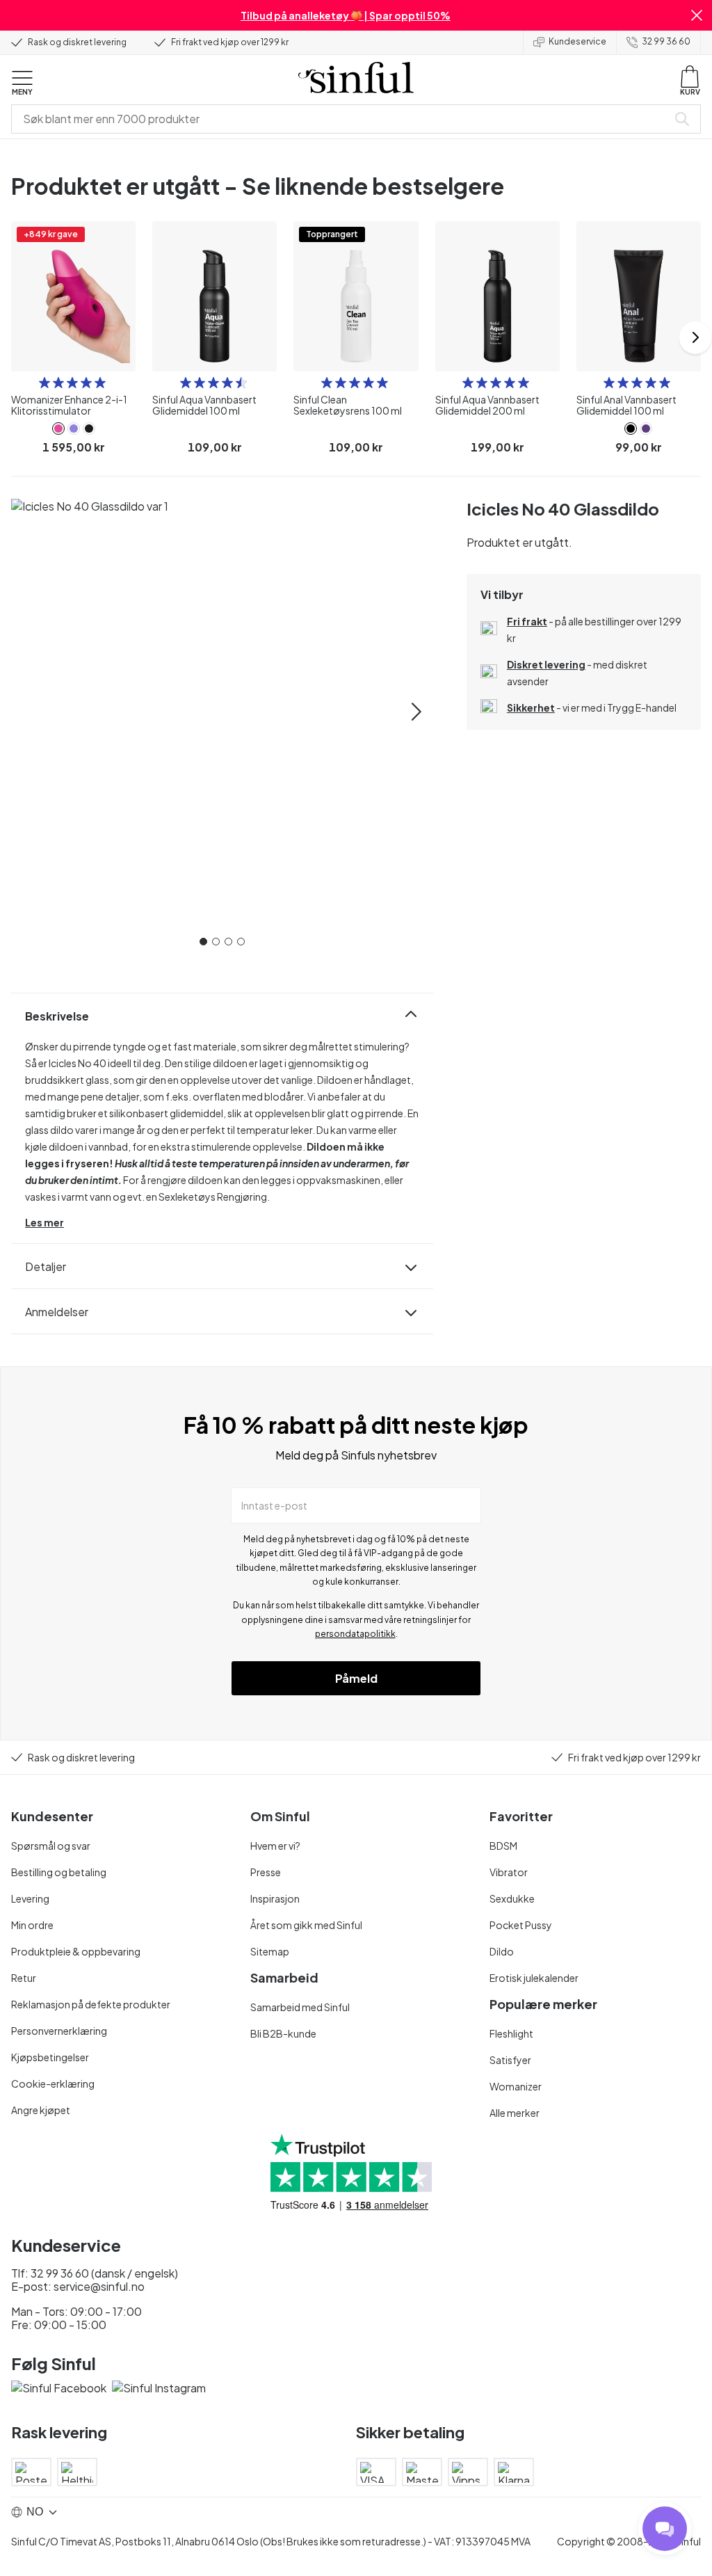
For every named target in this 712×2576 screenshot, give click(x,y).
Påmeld (356, 1678)
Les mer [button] (44, 1222)
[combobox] (342, 119)
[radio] (44, 383)
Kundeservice (577, 41)
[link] (58, 429)
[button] (697, 15)
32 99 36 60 (666, 41)
